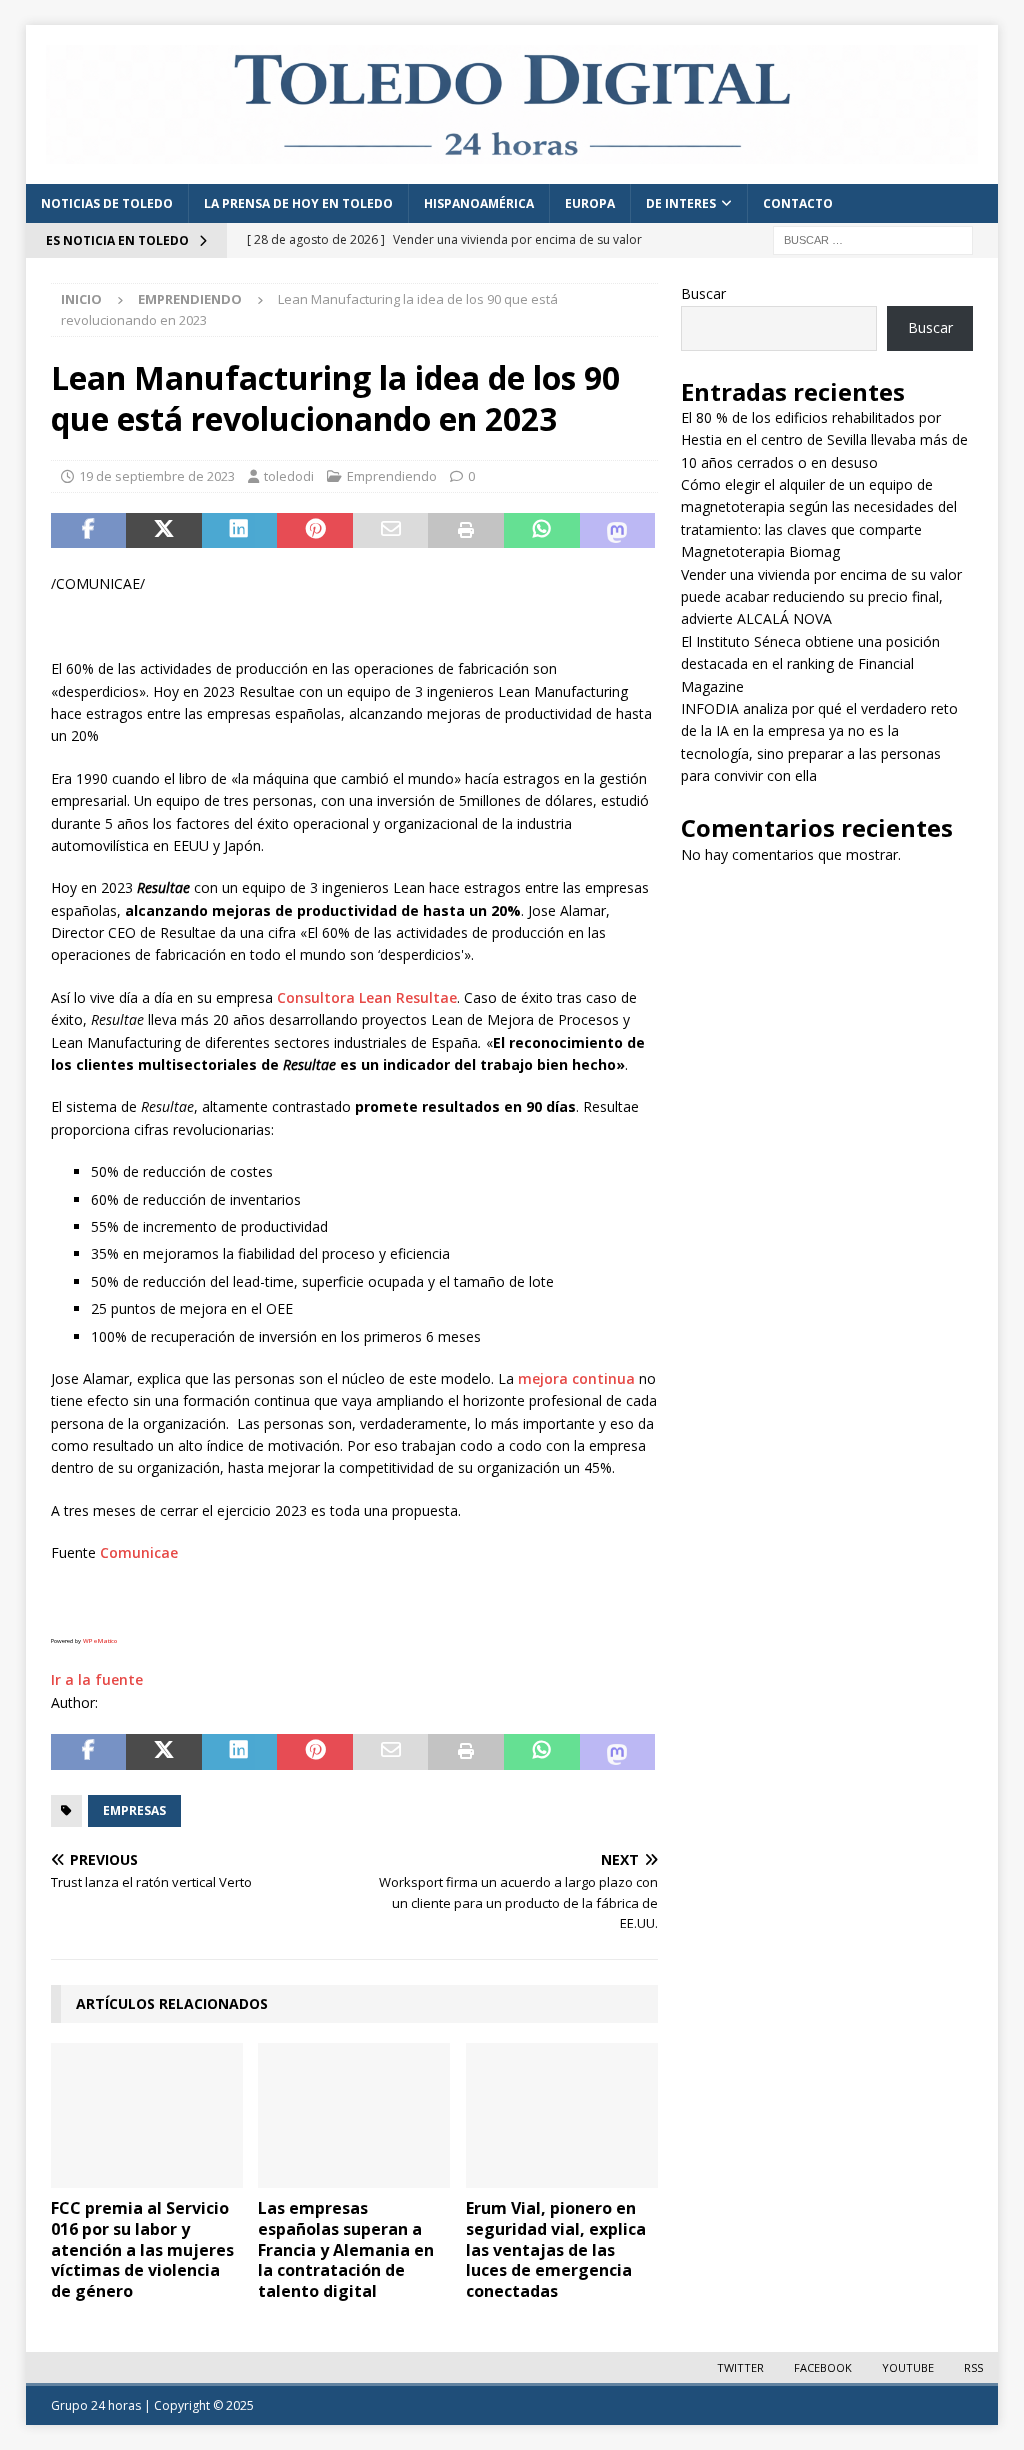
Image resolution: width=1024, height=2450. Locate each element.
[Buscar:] (873, 238)
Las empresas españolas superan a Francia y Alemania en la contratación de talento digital (346, 2249)
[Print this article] (466, 531)
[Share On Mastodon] (618, 531)
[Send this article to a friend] (391, 531)
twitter (740, 2367)
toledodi (289, 476)
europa (590, 203)
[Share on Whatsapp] (542, 531)
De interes (681, 203)
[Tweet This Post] (164, 531)
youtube (908, 2367)
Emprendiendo (392, 476)
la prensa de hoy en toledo (298, 203)
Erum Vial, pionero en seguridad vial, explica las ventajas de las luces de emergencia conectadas (556, 2249)
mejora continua (576, 1378)
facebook (823, 2367)
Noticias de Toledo (107, 203)
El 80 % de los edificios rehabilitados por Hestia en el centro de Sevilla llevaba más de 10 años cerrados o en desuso (824, 440)
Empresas (134, 1810)
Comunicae (139, 1552)
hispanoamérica (479, 203)
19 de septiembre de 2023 (157, 476)
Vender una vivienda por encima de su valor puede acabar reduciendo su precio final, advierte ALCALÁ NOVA (821, 597)
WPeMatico (100, 1641)
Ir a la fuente (97, 1679)
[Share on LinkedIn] (240, 531)
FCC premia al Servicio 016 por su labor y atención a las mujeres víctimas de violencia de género (142, 2249)
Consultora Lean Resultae (367, 997)
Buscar (703, 293)
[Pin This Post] (315, 531)
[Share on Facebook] (89, 531)
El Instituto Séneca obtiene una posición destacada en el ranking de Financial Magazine (810, 664)
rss (973, 2367)
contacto (798, 203)
